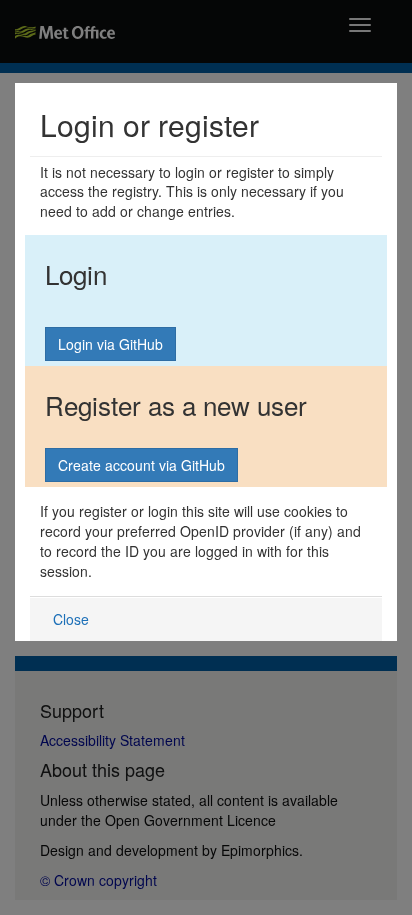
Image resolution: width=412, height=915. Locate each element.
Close (71, 619)
